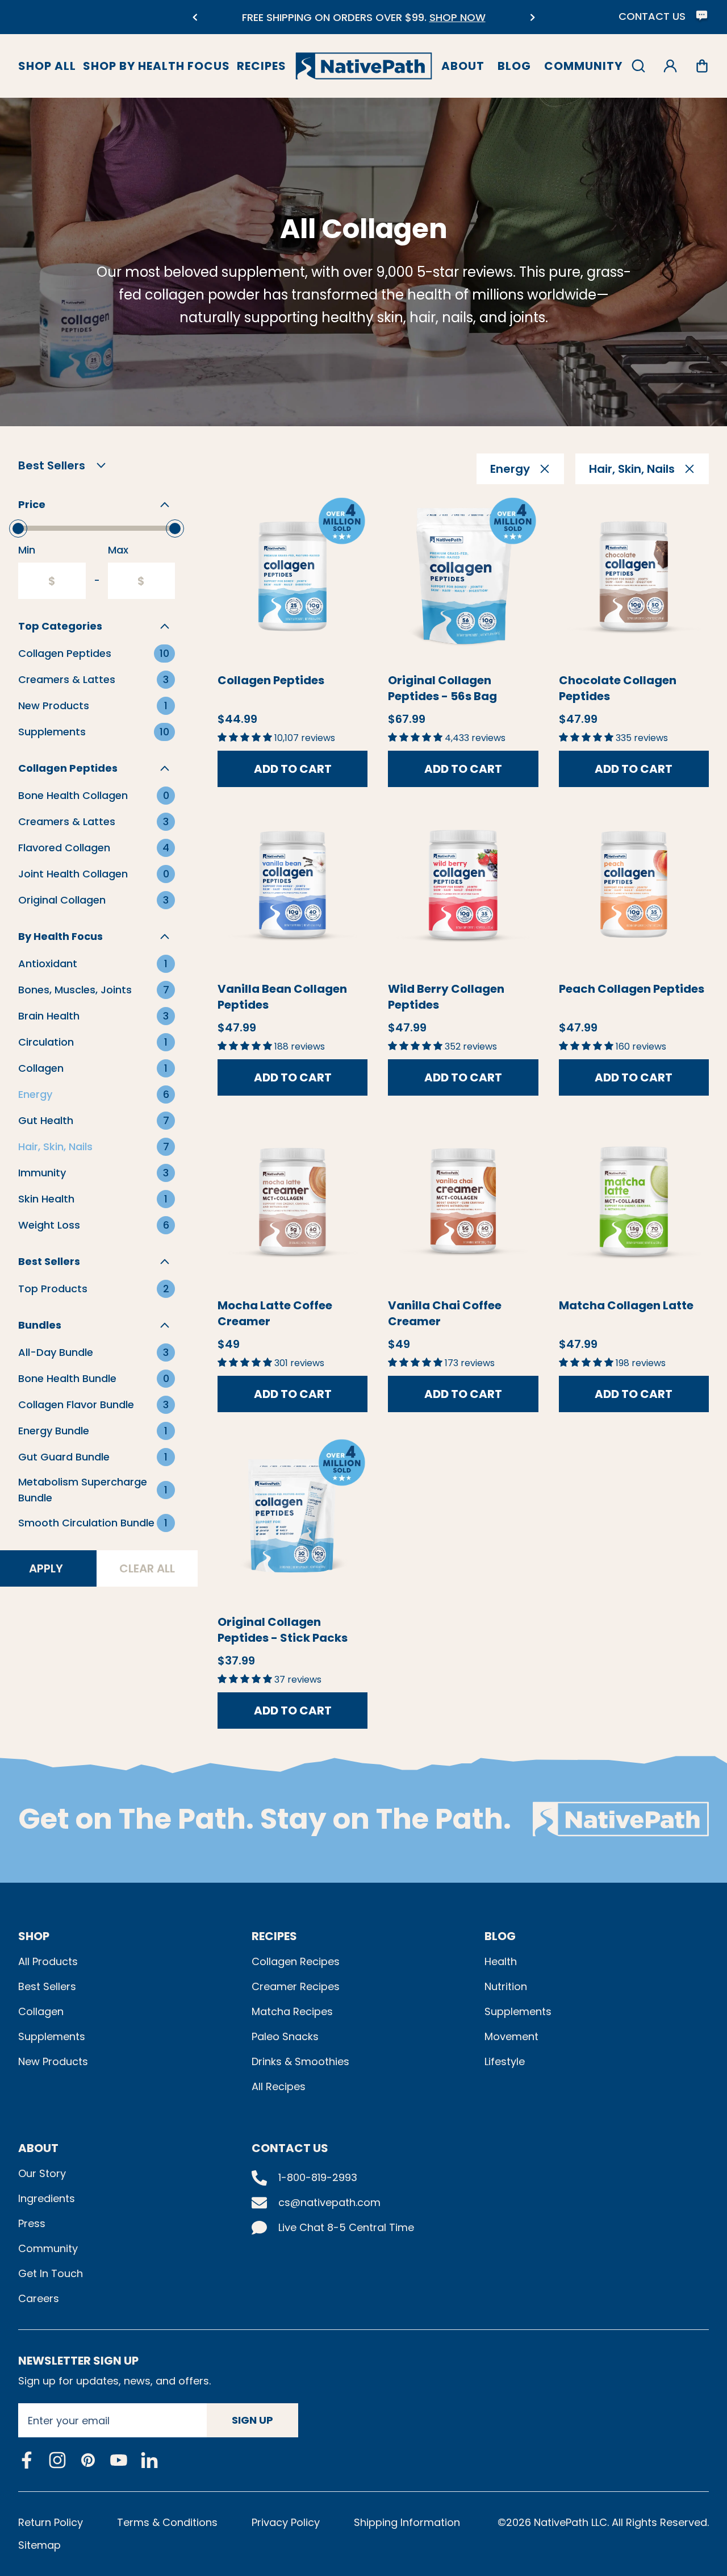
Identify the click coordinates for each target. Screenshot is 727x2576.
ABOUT (38, 2148)
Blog (514, 66)
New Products (53, 2061)
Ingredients (47, 2198)
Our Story (42, 2173)
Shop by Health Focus (156, 66)
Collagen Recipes (296, 1961)
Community (583, 66)
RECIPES (274, 1936)
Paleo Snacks (285, 2036)
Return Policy (51, 2522)
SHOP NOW (281, 17)
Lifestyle (505, 2061)
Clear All (147, 1568)
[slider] (18, 528)
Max (118, 550)
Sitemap (39, 2545)
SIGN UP (252, 2420)
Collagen (41, 2011)
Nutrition (506, 1986)
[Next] (532, 17)
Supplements (52, 2036)
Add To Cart (293, 769)
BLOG (500, 1936)
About (463, 66)
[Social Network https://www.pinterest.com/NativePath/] (88, 2460)
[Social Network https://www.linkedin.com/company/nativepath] (149, 2460)
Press (32, 2223)
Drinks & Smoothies (300, 2061)
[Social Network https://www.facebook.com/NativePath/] (27, 2460)
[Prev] (195, 17)
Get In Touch (51, 2273)
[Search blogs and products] (638, 66)
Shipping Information (407, 2522)
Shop (34, 1936)
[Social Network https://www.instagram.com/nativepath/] (57, 2460)
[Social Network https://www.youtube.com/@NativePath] (119, 2460)
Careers (39, 2298)
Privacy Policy (286, 2522)
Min (27, 550)
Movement (511, 2036)
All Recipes (279, 2086)
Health (501, 1961)
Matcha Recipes (292, 2011)
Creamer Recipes (296, 1986)
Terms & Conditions (167, 2522)
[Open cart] (702, 66)
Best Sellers (47, 1986)
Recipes (262, 66)
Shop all (47, 66)
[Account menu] (670, 66)
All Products (48, 1961)
